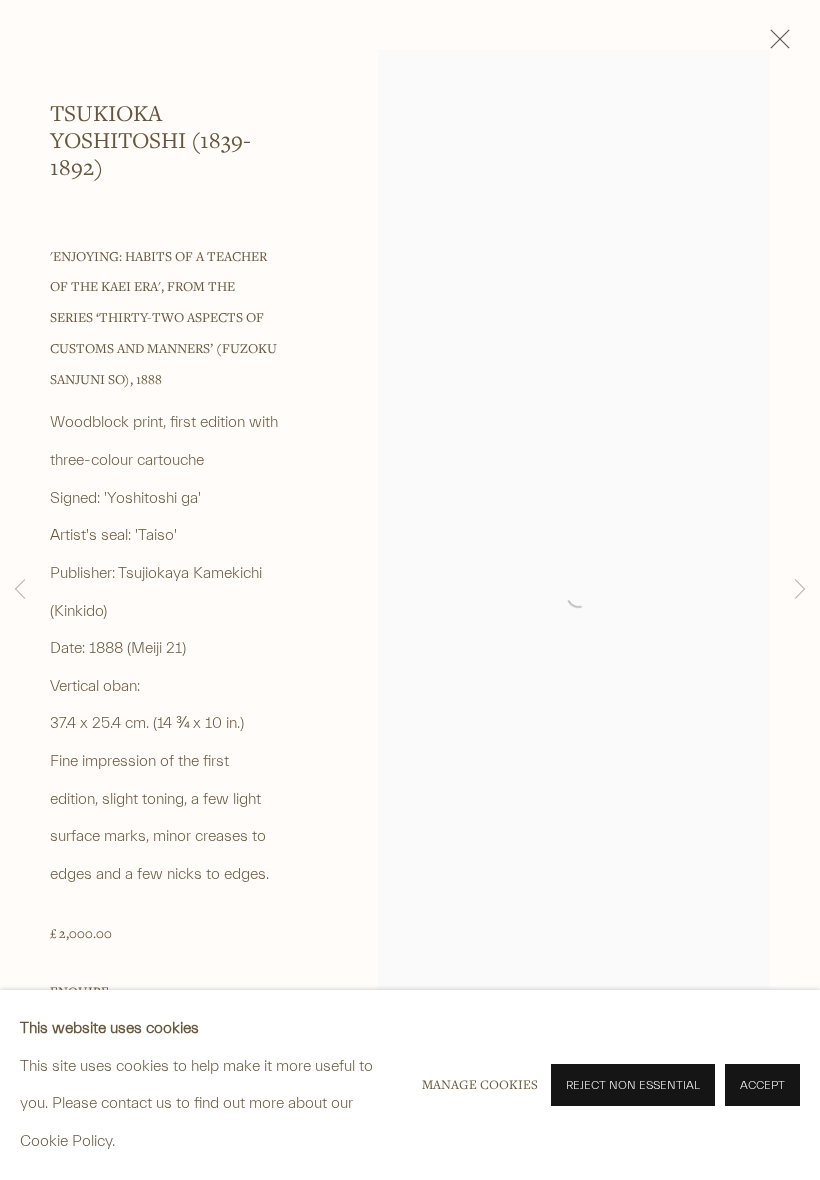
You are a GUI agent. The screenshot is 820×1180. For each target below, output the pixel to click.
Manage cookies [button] (480, 1084)
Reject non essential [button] (633, 1085)
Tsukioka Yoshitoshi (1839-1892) (150, 139)
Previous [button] (20, 590)
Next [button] (800, 590)
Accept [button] (762, 1085)
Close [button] (775, 45)
